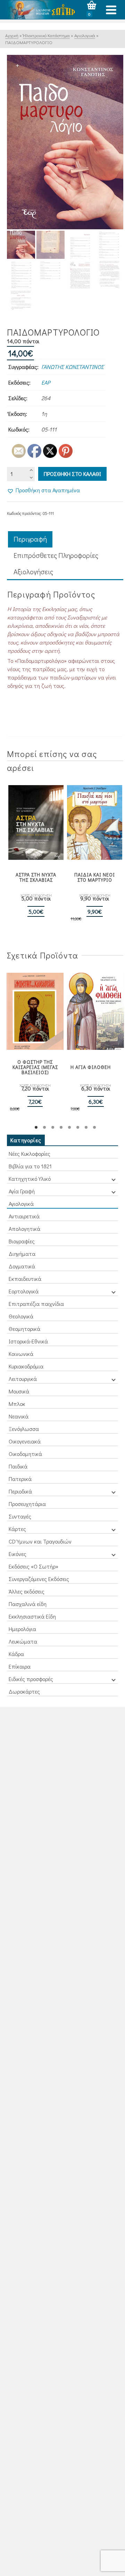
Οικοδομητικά (25, 1454)
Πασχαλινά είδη (28, 1604)
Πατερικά (20, 1479)
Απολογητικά (24, 1229)
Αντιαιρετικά (24, 1216)
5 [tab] (69, 1127)
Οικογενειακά (25, 1441)
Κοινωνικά (21, 1354)
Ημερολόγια (22, 1629)
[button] (43, 490)
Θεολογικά (21, 1316)
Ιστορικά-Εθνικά (28, 1341)
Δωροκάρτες (24, 1691)
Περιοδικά (20, 1491)
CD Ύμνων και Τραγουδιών (40, 1541)
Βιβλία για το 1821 (30, 1166)
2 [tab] (44, 1127)
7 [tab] (86, 1127)
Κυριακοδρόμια (26, 1366)
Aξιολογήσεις (33, 571)
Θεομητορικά (24, 1329)
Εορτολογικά (24, 1291)
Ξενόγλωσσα (24, 1429)
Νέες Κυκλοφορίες (30, 1154)
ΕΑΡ (46, 382)
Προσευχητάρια (27, 1504)
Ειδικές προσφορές (31, 1679)
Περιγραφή (30, 539)
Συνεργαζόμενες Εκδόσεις (39, 1579)
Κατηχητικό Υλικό (30, 1179)
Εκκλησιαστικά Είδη (32, 1616)
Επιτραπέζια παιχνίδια (36, 1304)
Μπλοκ (17, 1404)
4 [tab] (61, 1127)
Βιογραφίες (22, 1241)
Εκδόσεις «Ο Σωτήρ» (34, 1566)
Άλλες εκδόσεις (27, 1591)
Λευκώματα (23, 1641)
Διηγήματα (22, 1254)
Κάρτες (17, 1529)
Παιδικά (18, 1466)
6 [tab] (78, 1127)
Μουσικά (19, 1391)
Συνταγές (20, 1516)
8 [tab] (94, 1127)
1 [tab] (36, 1127)
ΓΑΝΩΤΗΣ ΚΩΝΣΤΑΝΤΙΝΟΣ (73, 367)
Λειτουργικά (23, 1379)
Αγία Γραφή (22, 1191)
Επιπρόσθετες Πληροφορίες (56, 555)
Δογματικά (22, 1266)
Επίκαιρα (20, 1666)
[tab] (30, 539)
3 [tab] (53, 1127)
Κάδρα (16, 1654)
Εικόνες (18, 1554)
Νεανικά (19, 1416)
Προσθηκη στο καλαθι (72, 474)
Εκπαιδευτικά (25, 1279)
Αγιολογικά (21, 1204)
